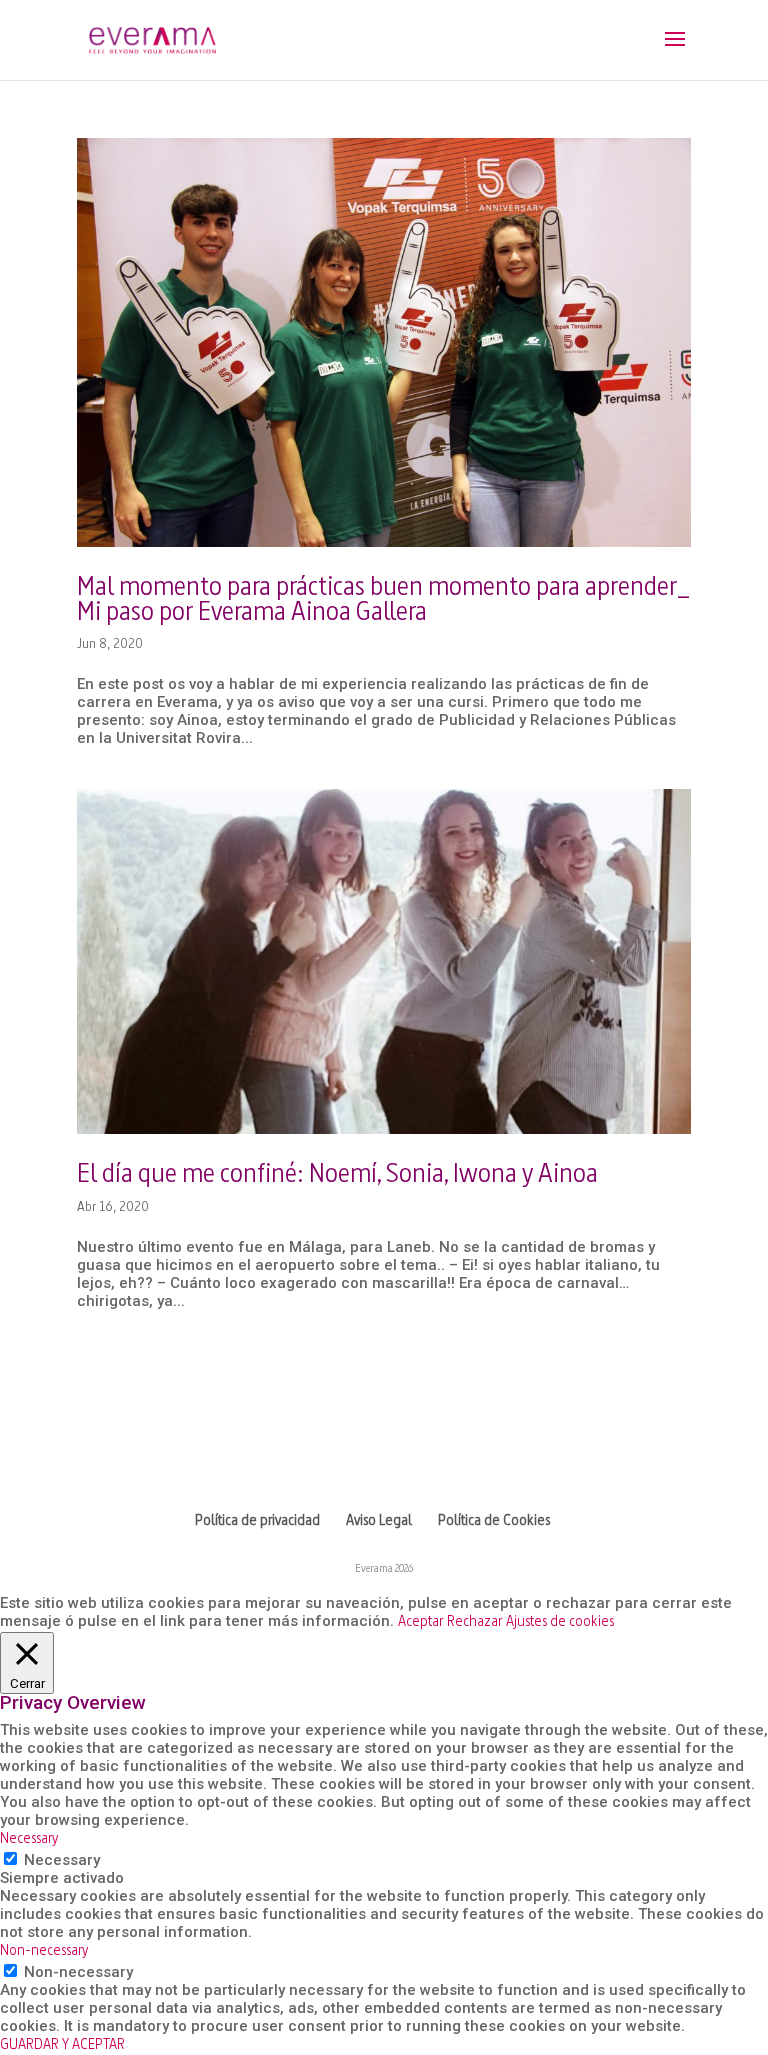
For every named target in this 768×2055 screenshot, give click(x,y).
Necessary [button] (29, 1839)
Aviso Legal (379, 1521)
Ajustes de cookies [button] (560, 1622)
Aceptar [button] (420, 1622)
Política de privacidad (257, 1521)
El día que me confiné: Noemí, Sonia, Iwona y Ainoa (337, 1175)
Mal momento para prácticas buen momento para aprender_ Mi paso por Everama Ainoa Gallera (383, 600)
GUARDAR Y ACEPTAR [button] (62, 2045)
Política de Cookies (494, 1521)
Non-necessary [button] (44, 1951)
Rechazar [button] (474, 1622)
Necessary (62, 1860)
